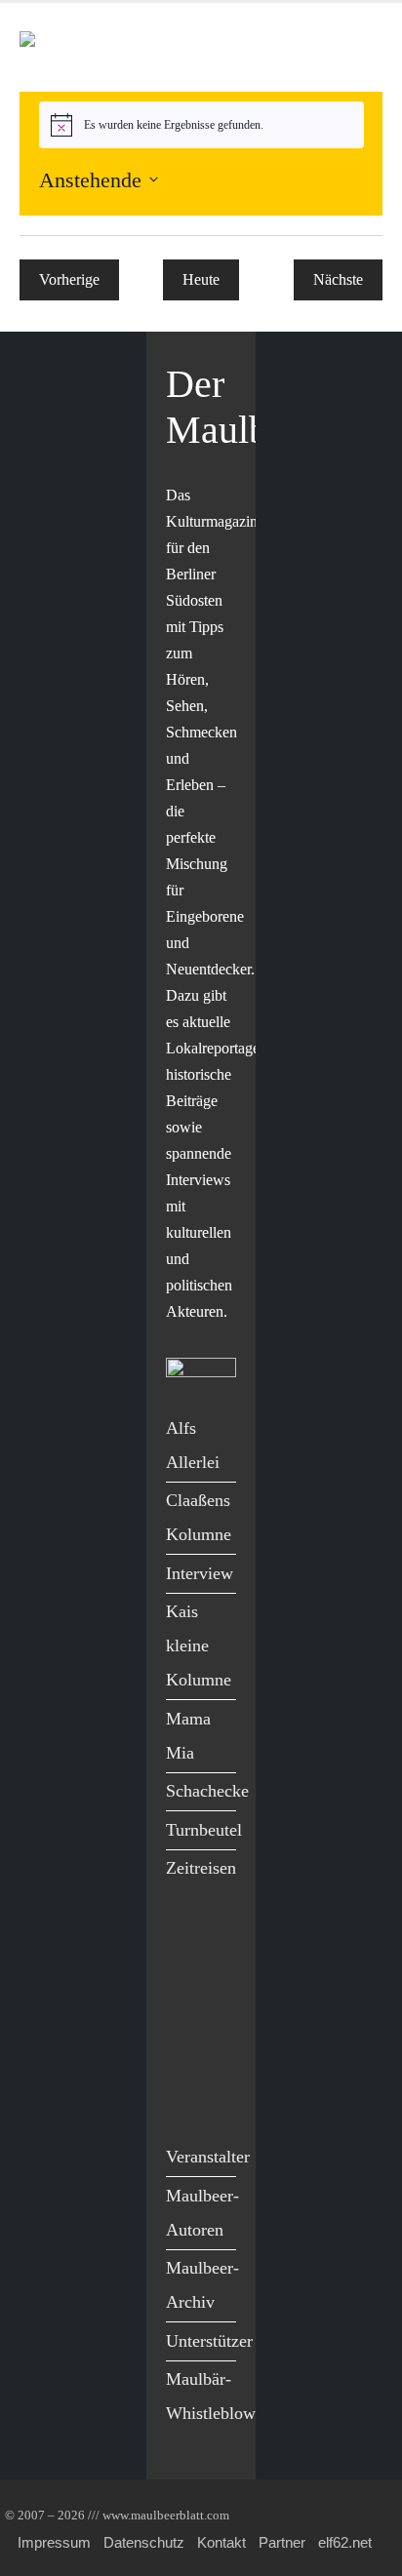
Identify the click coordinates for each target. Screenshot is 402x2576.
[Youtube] (186, 2021)
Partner (282, 2542)
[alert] (201, 125)
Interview (200, 1573)
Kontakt (221, 2542)
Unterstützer (209, 2341)
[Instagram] (186, 2061)
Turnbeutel (204, 1830)
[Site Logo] (132, 47)
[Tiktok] (186, 2100)
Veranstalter (208, 2157)
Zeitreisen (201, 1868)
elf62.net (345, 2542)
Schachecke (207, 1791)
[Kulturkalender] (313, 47)
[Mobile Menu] (359, 47)
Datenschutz (144, 2542)
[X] (186, 1981)
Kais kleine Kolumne (199, 1645)
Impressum (54, 2542)
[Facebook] (186, 1940)
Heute (201, 279)
